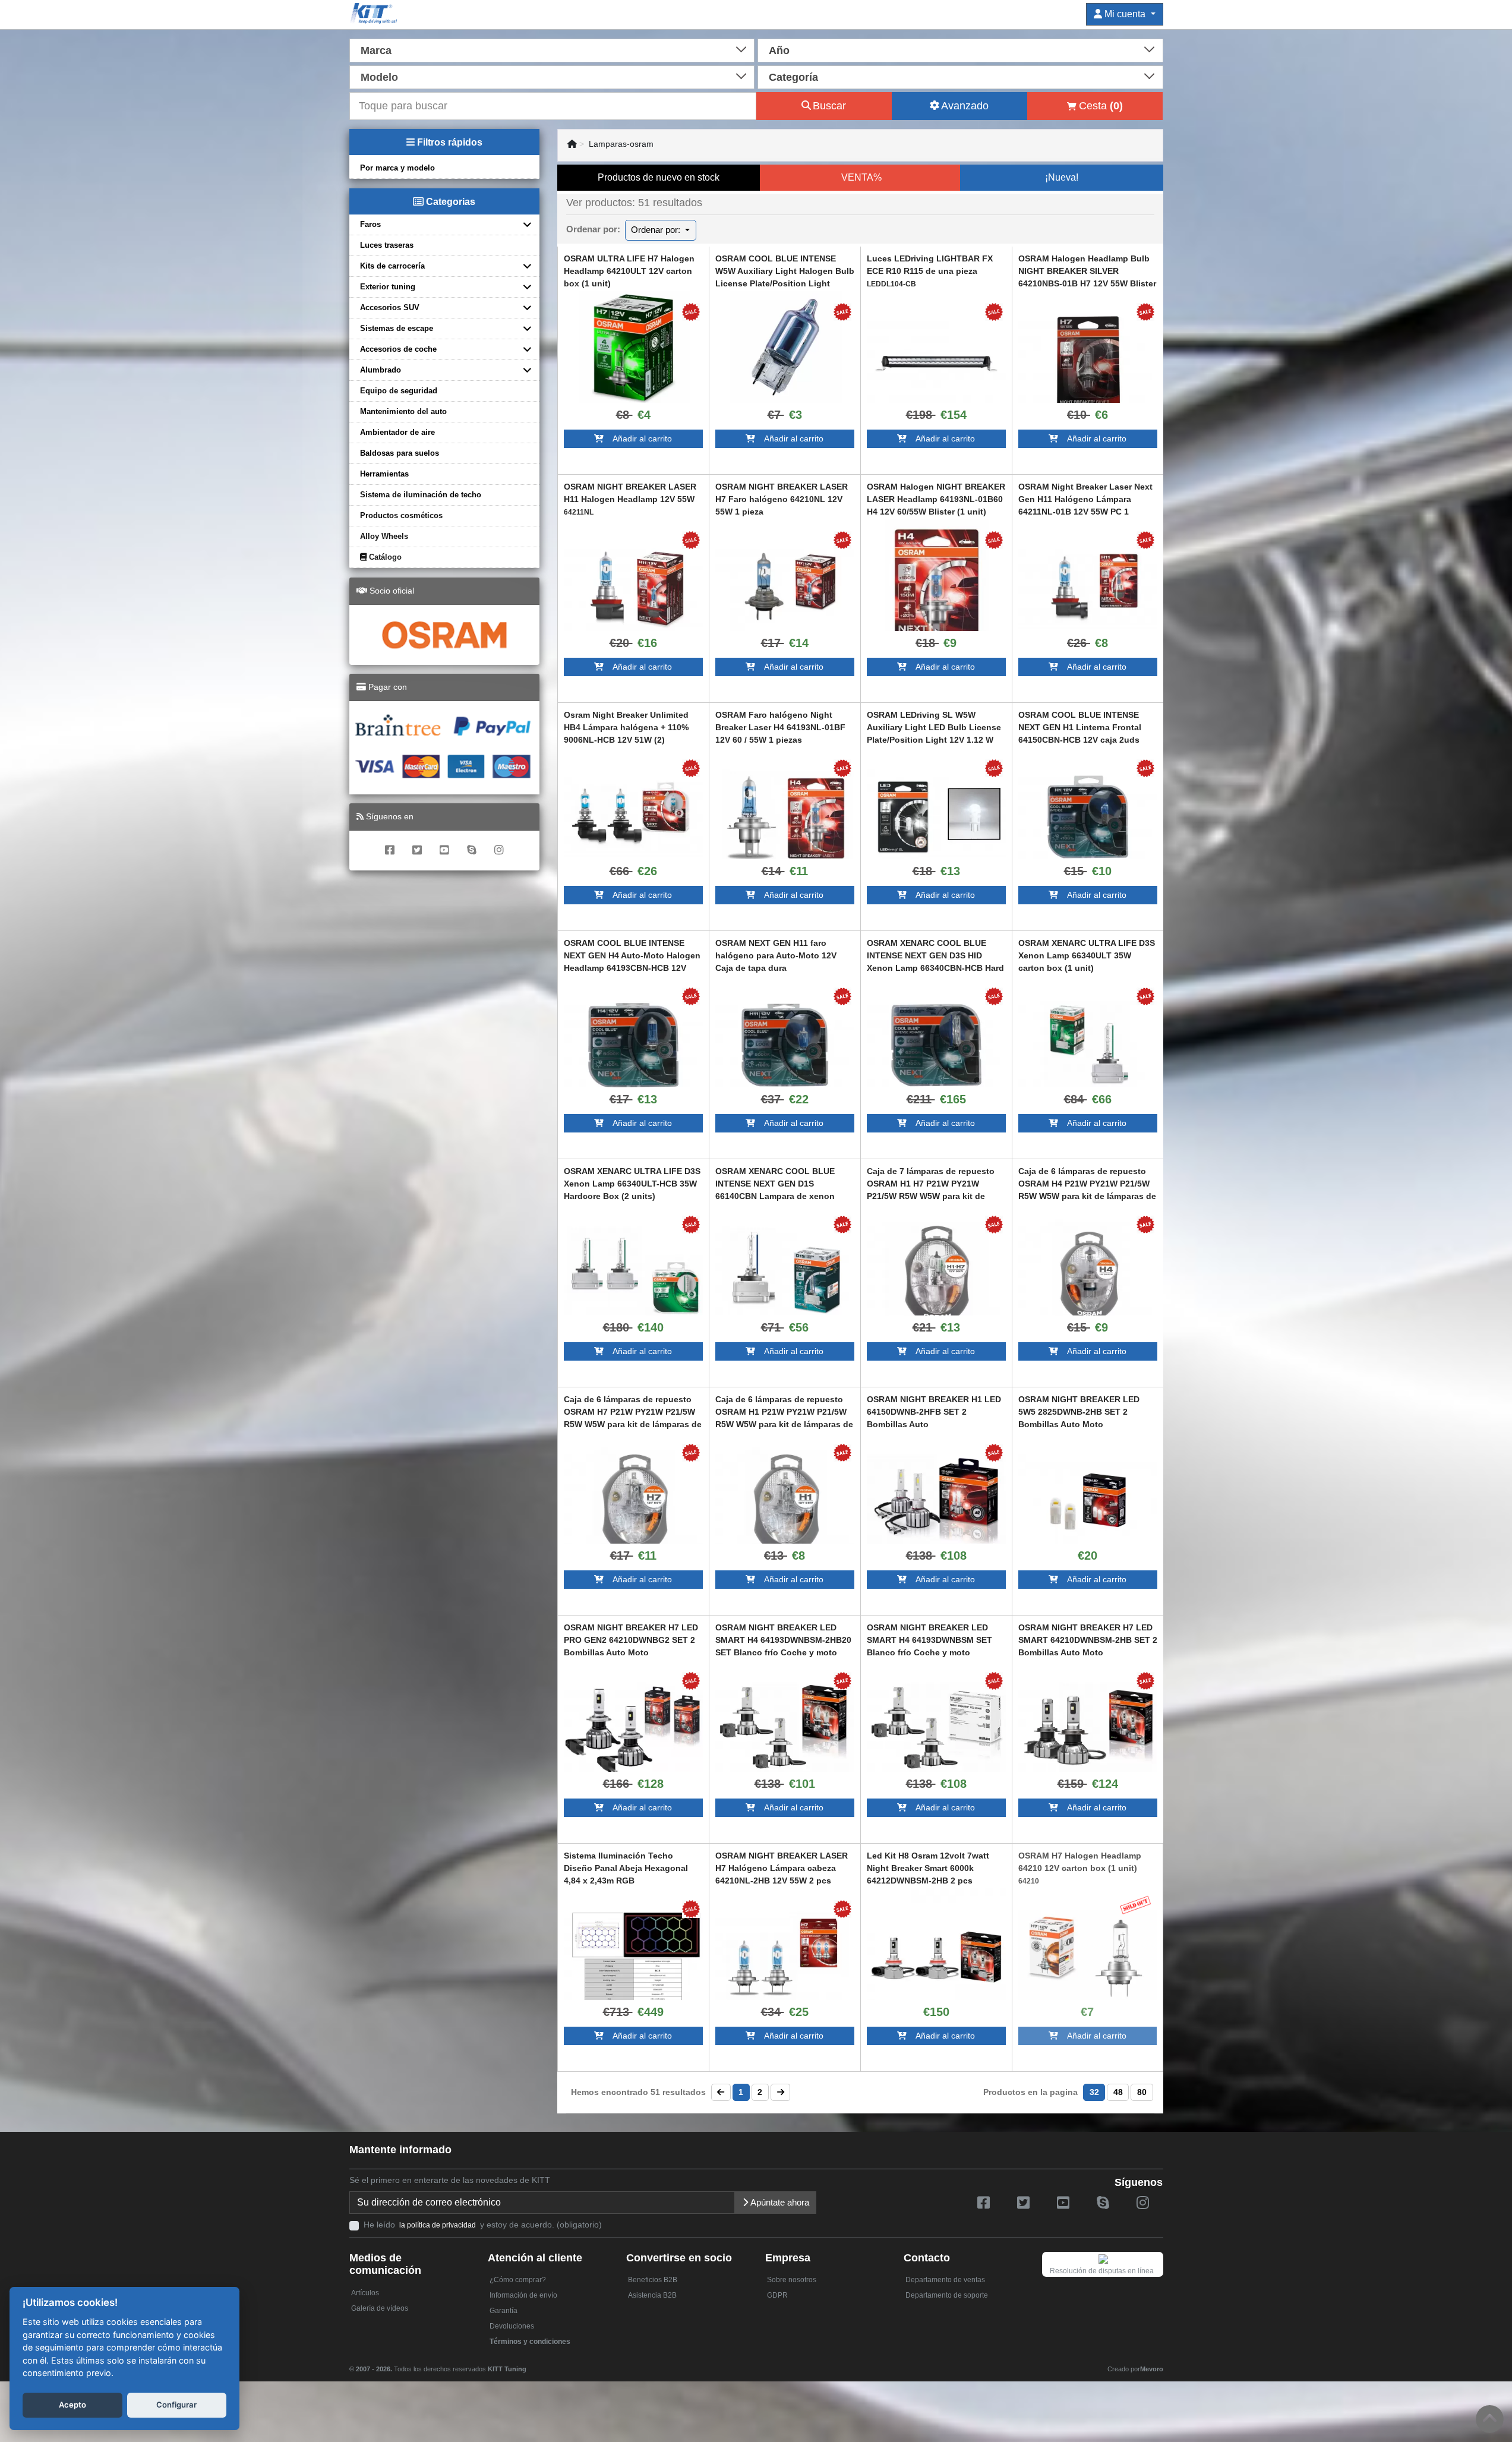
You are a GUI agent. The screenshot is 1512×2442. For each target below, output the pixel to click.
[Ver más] (633, 348)
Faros (370, 224)
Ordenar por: (657, 230)
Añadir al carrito (638, 438)
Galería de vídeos (380, 2308)
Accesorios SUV (390, 307)
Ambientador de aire (397, 432)
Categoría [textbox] (793, 77)
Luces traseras (387, 245)
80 (1142, 2092)
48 (1118, 2092)
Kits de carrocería (392, 266)
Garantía (504, 2311)
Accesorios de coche (398, 349)
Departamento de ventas (945, 2280)
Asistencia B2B (652, 2295)
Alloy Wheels (384, 536)
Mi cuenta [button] (1125, 14)
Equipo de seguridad (399, 391)
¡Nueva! (1062, 177)
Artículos (365, 2293)
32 (1094, 2092)
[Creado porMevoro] (529, 2364)
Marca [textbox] (376, 51)
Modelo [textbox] (379, 77)
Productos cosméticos (401, 515)
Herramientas (384, 474)
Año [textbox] (779, 51)
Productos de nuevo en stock (659, 177)
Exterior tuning (388, 287)
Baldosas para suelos (400, 453)
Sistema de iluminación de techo (421, 495)
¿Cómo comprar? (518, 2280)
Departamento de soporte (947, 2295)
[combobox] (552, 49)
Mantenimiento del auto (403, 411)
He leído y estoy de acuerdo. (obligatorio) (483, 2225)
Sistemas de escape (397, 328)
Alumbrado (381, 370)
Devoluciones (512, 2326)
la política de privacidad (438, 2225)
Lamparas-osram (621, 144)
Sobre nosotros (792, 2280)
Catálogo (384, 557)
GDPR (777, 2295)
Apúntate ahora (779, 2202)
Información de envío (523, 2295)
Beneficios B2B (653, 2280)
